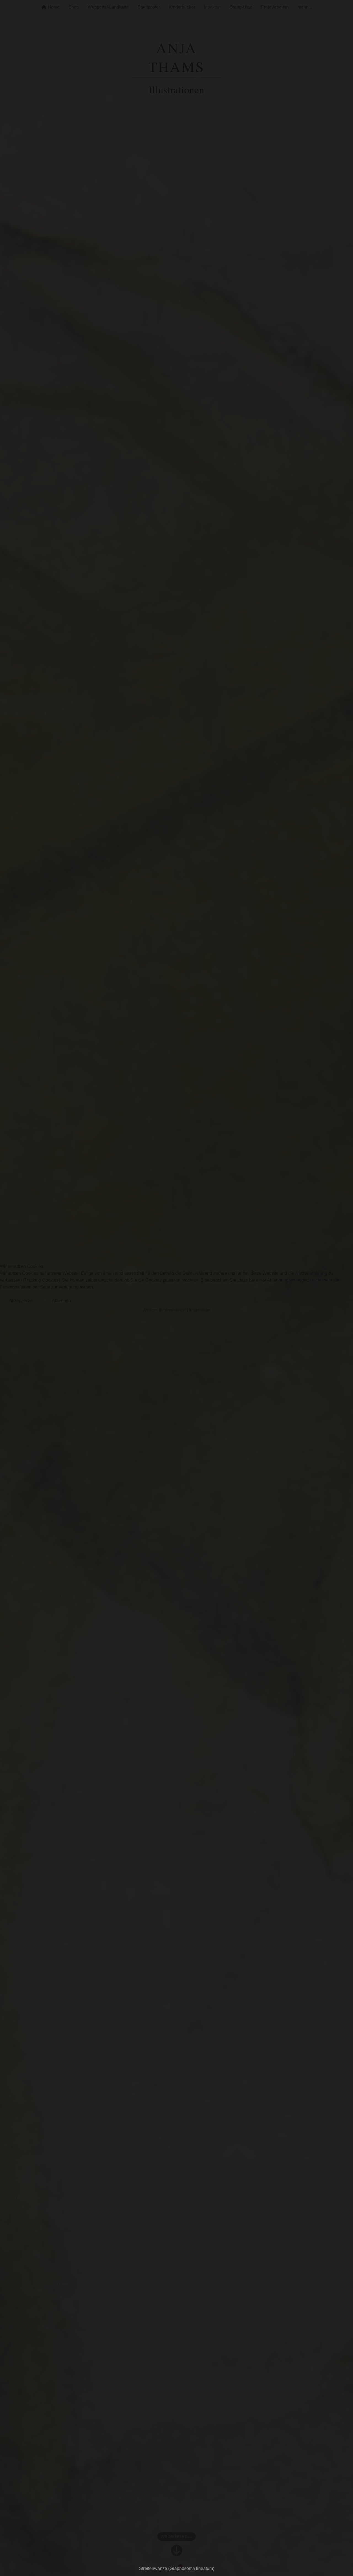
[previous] (10, 1280)
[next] (343, 1280)
